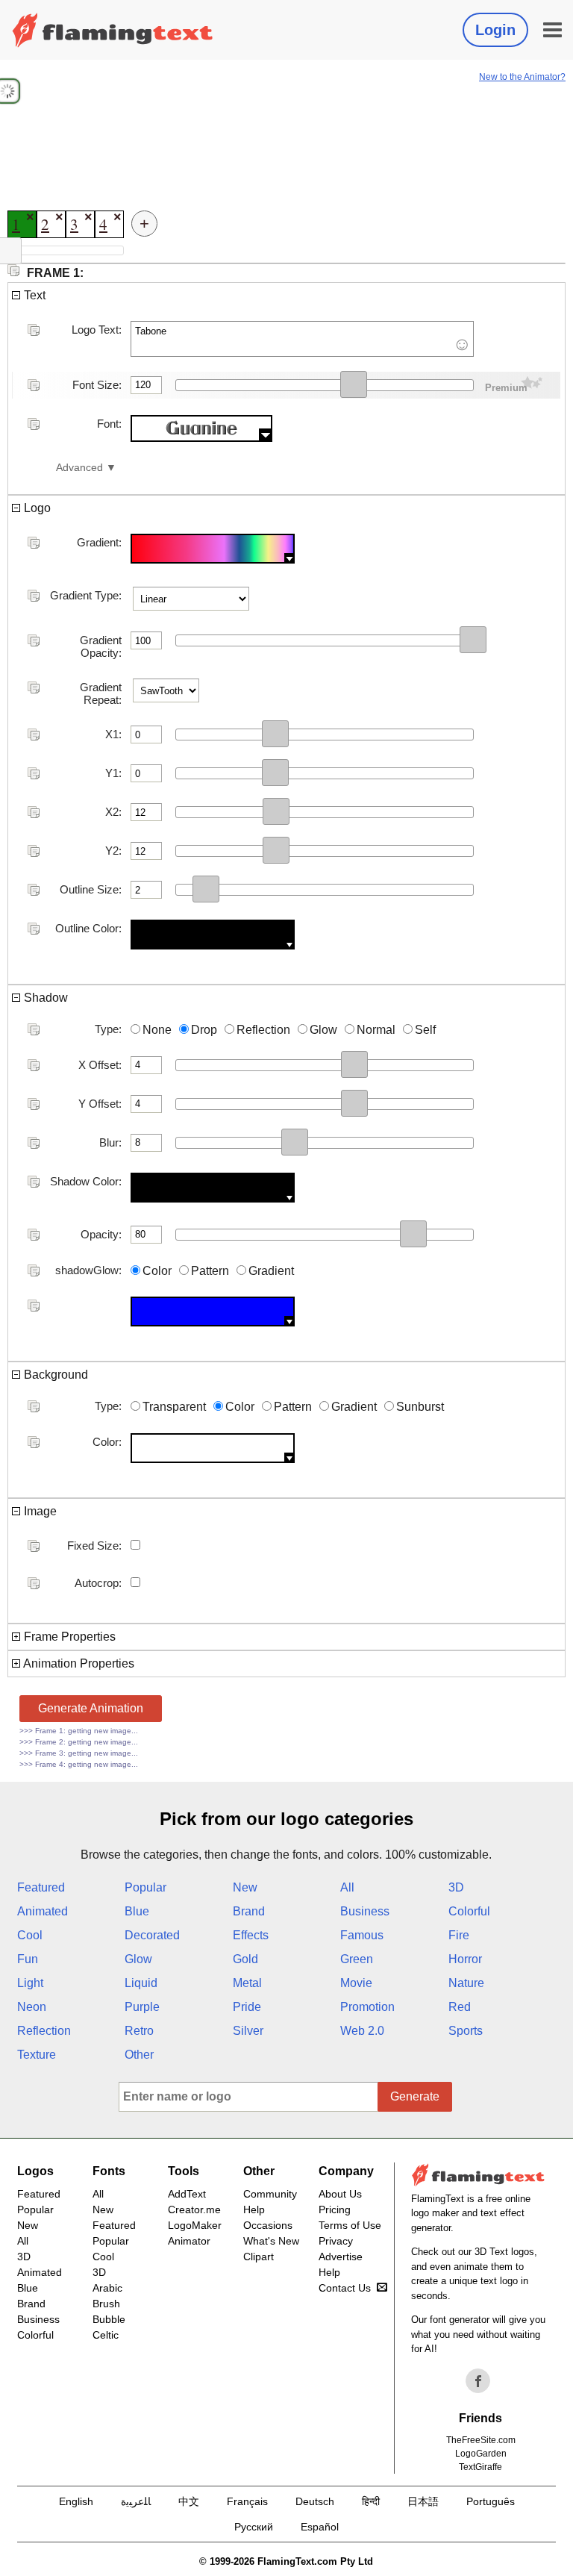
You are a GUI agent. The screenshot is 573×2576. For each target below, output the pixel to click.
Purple (142, 2007)
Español (320, 2527)
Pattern (210, 1271)
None (157, 1030)
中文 (189, 2501)
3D (456, 1887)
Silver (248, 2031)
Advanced (79, 468)
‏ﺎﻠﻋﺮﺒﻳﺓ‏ (136, 2501)
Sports (466, 2031)
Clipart (259, 2257)
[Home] (113, 30)
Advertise (341, 2257)
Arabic (107, 2288)
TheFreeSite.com (481, 2440)
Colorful (469, 1911)
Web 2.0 (362, 2031)
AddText (187, 2194)
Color (157, 1271)
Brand (249, 1911)
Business (365, 1911)
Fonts (109, 2171)
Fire (459, 1935)
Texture (37, 2055)
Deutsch (315, 2501)
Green (357, 1959)
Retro (139, 2031)
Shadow (44, 998)
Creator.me (194, 2209)
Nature (466, 1983)
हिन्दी (371, 2501)
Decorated (152, 1935)
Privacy (336, 2241)
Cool (30, 1935)
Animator (189, 2241)
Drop (204, 1030)
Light (30, 1983)
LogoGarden (481, 2454)
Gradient (271, 1271)
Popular (145, 1887)
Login (495, 30)
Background (54, 1375)
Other (139, 2055)
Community (270, 2194)
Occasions (268, 2225)
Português (491, 2501)
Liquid (141, 1983)
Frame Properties (68, 1637)
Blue (137, 1911)
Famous (362, 1935)
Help (254, 2209)
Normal (376, 1030)
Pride (247, 2007)
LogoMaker (195, 2225)
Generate (415, 2096)
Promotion (367, 2007)
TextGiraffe (480, 2467)
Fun (28, 1959)
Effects (251, 1935)
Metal (247, 1983)
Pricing (335, 2209)
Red (460, 2007)
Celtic (106, 2335)
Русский (254, 2527)
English (76, 2501)
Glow (323, 1030)
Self (425, 1030)
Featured (41, 1887)
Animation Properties (78, 1663)
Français (247, 2501)
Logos (35, 2171)
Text (33, 295)
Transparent (174, 1407)
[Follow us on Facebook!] (478, 2381)
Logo (36, 508)
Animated (43, 1911)
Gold (245, 1959)
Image (39, 1511)
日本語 (423, 2501)
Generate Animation (91, 1708)
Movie (356, 1983)
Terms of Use (350, 2225)
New (245, 1887)
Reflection (263, 1030)
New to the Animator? (522, 77)
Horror (465, 1959)
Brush (106, 2304)
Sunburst (420, 1407)
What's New (271, 2241)
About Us (340, 2194)
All (347, 1887)
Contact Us (345, 2288)
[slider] (354, 384)
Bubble (109, 2319)
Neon (32, 2007)
